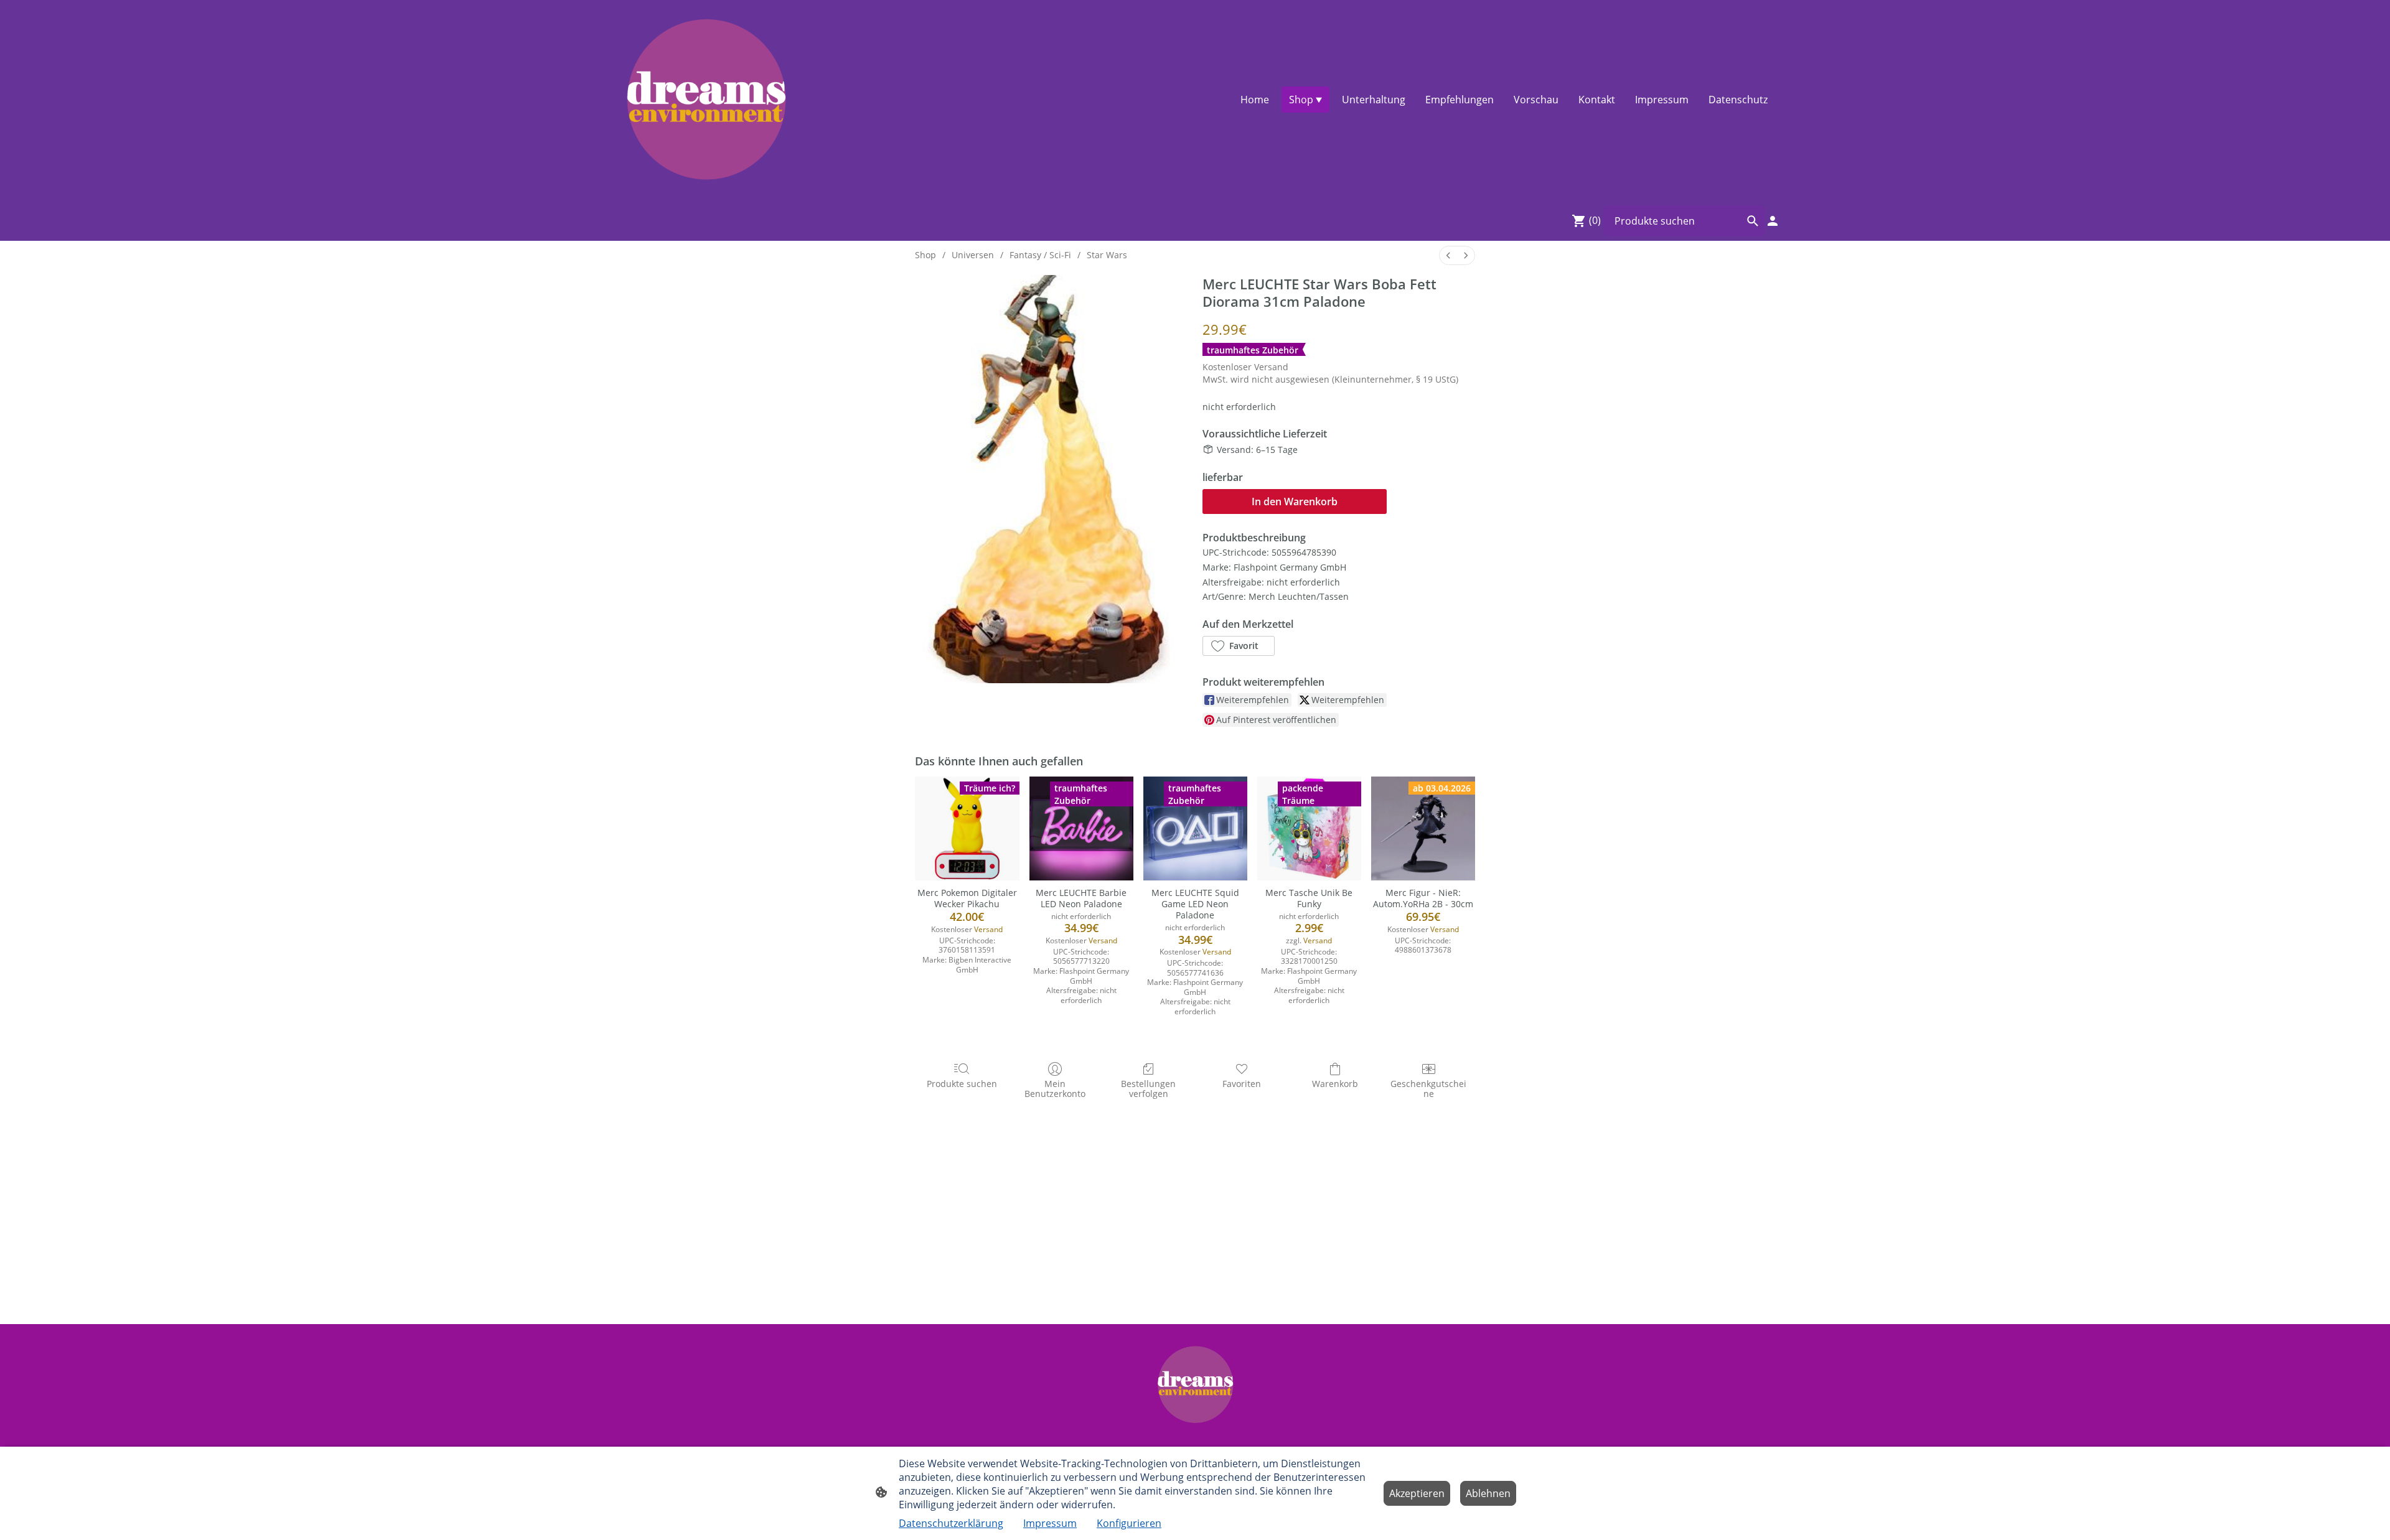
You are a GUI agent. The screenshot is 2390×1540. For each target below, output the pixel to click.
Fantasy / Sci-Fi (1040, 255)
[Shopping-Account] (1773, 221)
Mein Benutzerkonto (1055, 1089)
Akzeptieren (1417, 1493)
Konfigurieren (1129, 1523)
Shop (926, 255)
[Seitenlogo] (705, 100)
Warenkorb (1335, 1084)
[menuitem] (1448, 255)
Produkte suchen (962, 1084)
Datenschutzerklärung (951, 1523)
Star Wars (1107, 255)
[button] (1239, 646)
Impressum (1050, 1523)
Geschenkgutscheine (1428, 1089)
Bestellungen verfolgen (1148, 1089)
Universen (973, 255)
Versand (1271, 367)
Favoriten (1242, 1084)
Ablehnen (1488, 1493)
